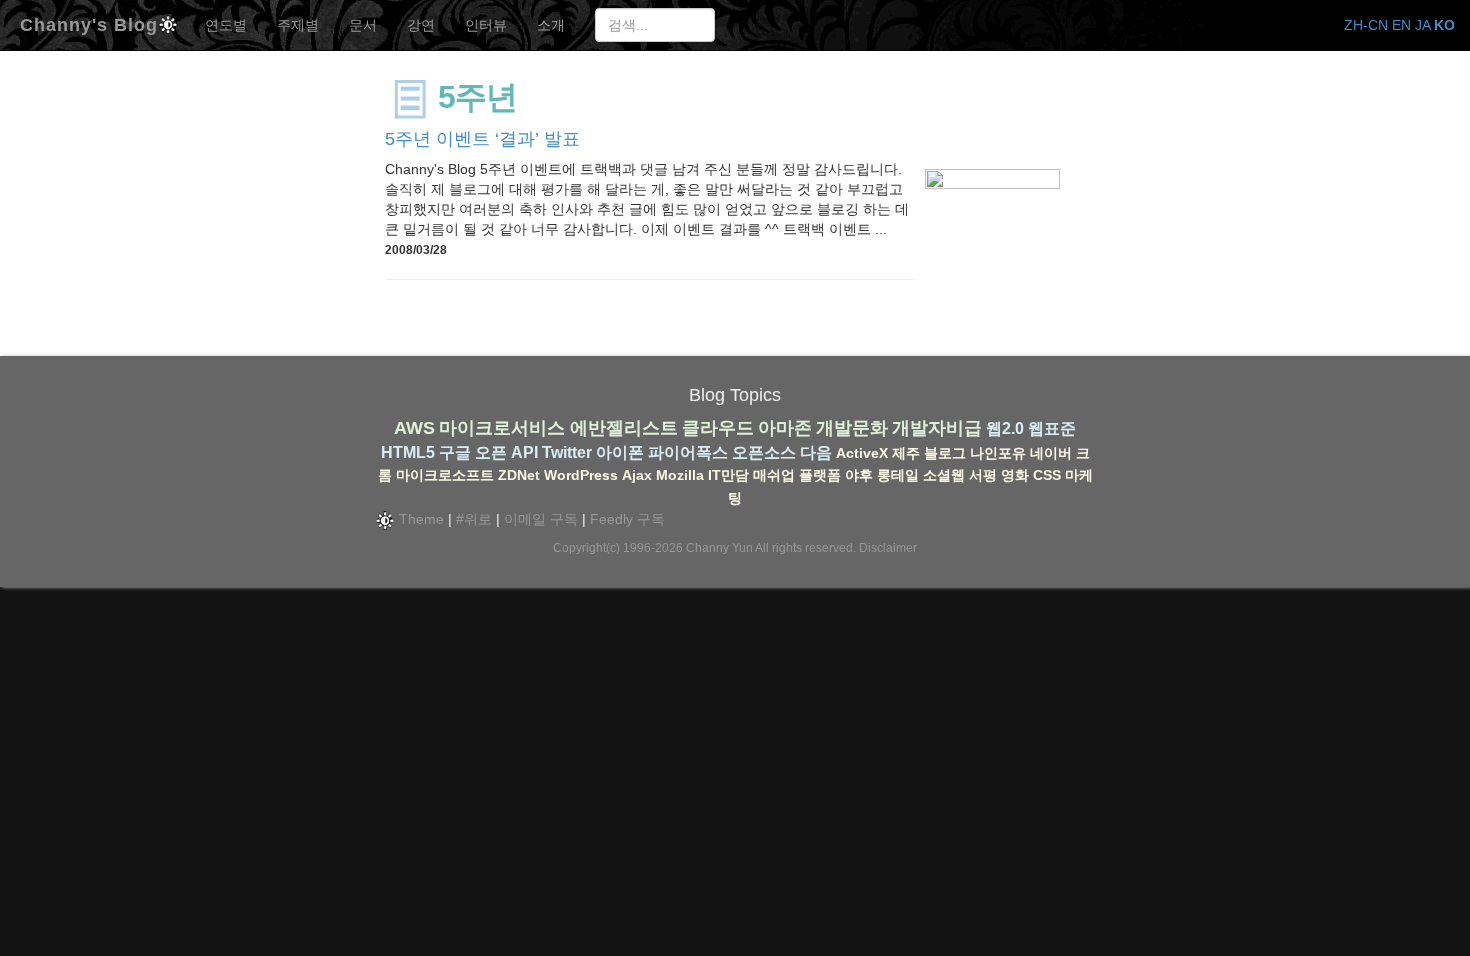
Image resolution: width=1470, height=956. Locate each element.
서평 (983, 475)
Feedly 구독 (627, 519)
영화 (1015, 475)
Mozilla (680, 475)
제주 (906, 453)
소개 (551, 25)
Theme (419, 519)
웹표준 (1052, 428)
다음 (816, 452)
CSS (1047, 475)
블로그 (945, 453)
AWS (414, 428)
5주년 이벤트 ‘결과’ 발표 (482, 139)
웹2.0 (1005, 428)
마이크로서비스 (502, 428)
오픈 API (506, 452)
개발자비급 (937, 428)
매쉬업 (774, 475)
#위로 (474, 519)
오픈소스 (764, 452)
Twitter (567, 452)
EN (1401, 25)
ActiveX (862, 453)
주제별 (298, 25)
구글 (455, 452)
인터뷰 (486, 25)
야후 (859, 475)
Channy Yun (719, 548)
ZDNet (519, 475)
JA (1422, 25)
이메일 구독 (541, 519)
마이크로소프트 (445, 475)
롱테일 (898, 475)
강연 (421, 25)
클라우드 (718, 428)
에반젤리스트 (624, 428)
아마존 (785, 428)
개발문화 (852, 428)
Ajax (637, 475)
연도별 (226, 25)
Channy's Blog (89, 22)
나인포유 (998, 453)
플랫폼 (820, 475)
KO (1444, 25)
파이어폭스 (688, 452)
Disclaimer (888, 548)
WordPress (581, 475)
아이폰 (620, 452)
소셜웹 (944, 475)
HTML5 (408, 452)
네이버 (1051, 453)
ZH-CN (1366, 25)
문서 (363, 25)
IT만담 (728, 475)
